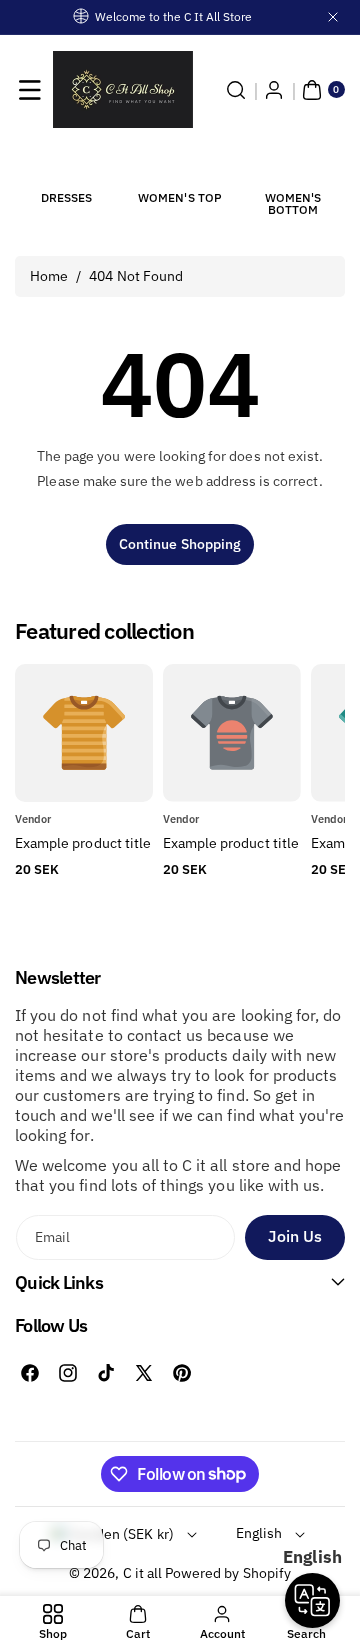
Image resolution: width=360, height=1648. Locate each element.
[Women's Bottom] (293, 165)
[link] (232, 844)
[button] (30, 90)
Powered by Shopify (228, 1573)
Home (49, 276)
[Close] (333, 17)
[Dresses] (67, 165)
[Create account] (274, 90)
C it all (142, 1573)
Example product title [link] (83, 843)
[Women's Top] (180, 165)
